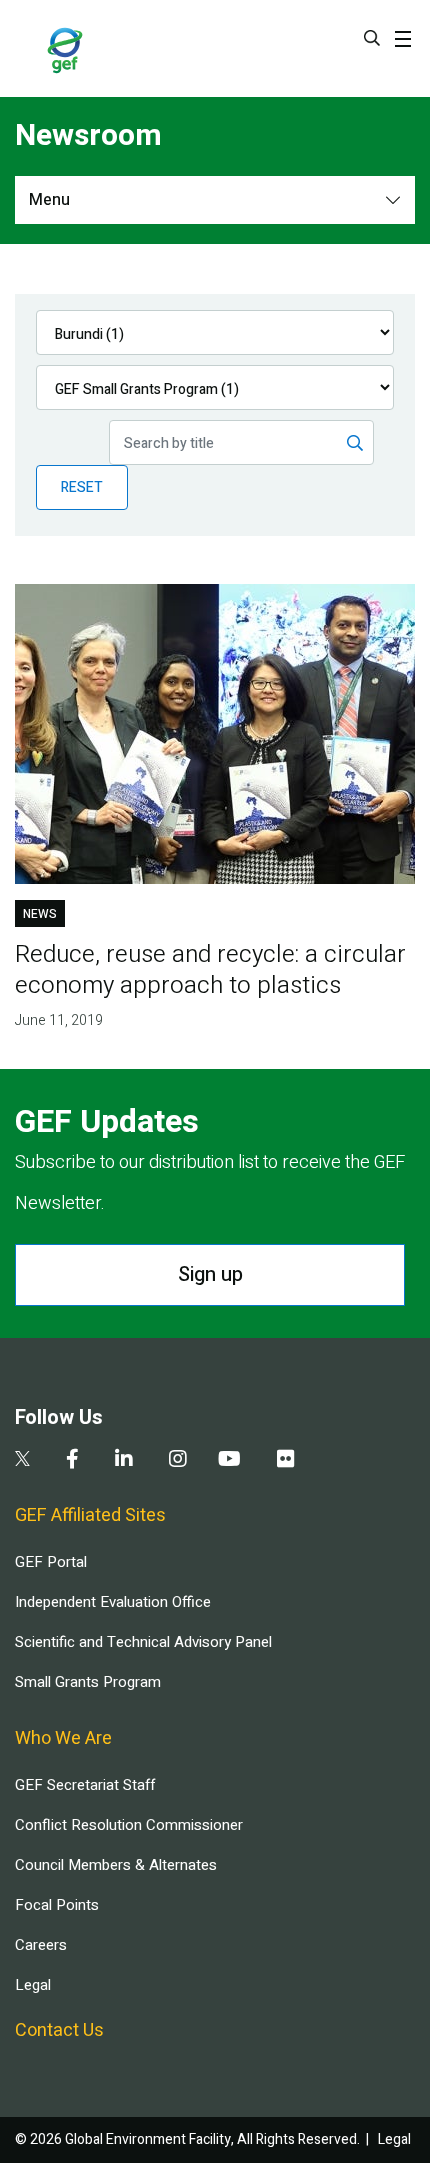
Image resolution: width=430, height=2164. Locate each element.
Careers (41, 1945)
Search (372, 38)
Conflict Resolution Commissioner (129, 1825)
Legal (33, 1985)
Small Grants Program (88, 1682)
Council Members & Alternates (116, 1865)
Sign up (210, 1274)
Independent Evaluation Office (113, 1602)
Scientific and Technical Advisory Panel (143, 1642)
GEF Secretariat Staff (85, 1785)
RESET (82, 487)
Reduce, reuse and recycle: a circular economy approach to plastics (210, 970)
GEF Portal (51, 1562)
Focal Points (57, 1905)
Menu (49, 200)
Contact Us (59, 2030)
